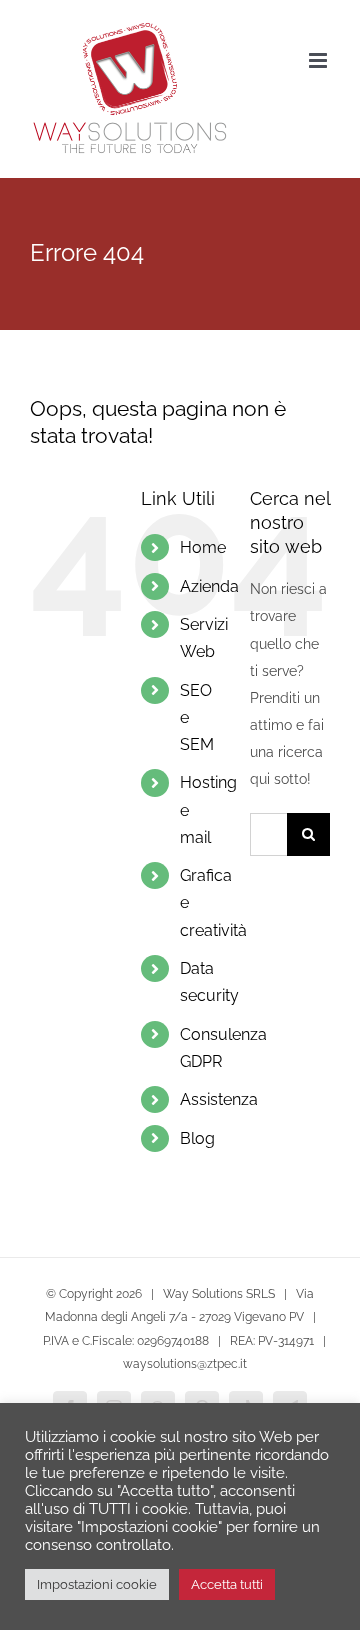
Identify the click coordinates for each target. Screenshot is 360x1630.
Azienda (209, 586)
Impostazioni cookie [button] (97, 1584)
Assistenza (219, 1099)
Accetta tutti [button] (227, 1584)
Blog (197, 1138)
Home (203, 547)
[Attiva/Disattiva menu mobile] (319, 60)
